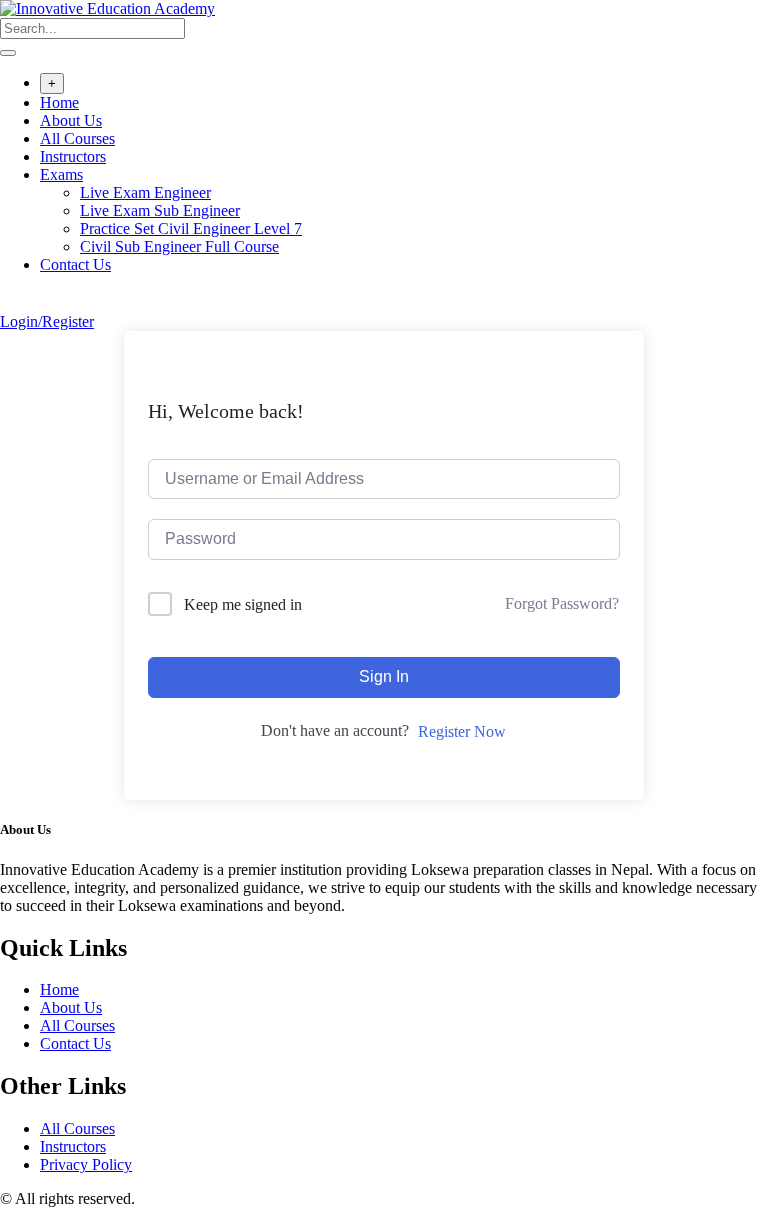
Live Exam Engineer (145, 192)
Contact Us (75, 264)
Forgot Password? (562, 603)
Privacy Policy (86, 1164)
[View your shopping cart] (10, 303)
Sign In (384, 676)
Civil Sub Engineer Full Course (179, 246)
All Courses (77, 138)
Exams (61, 174)
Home (59, 102)
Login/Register (47, 321)
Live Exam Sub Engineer (160, 210)
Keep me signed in (243, 604)
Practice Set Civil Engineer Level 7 (191, 228)
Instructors (73, 156)
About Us (71, 120)
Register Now (462, 731)
